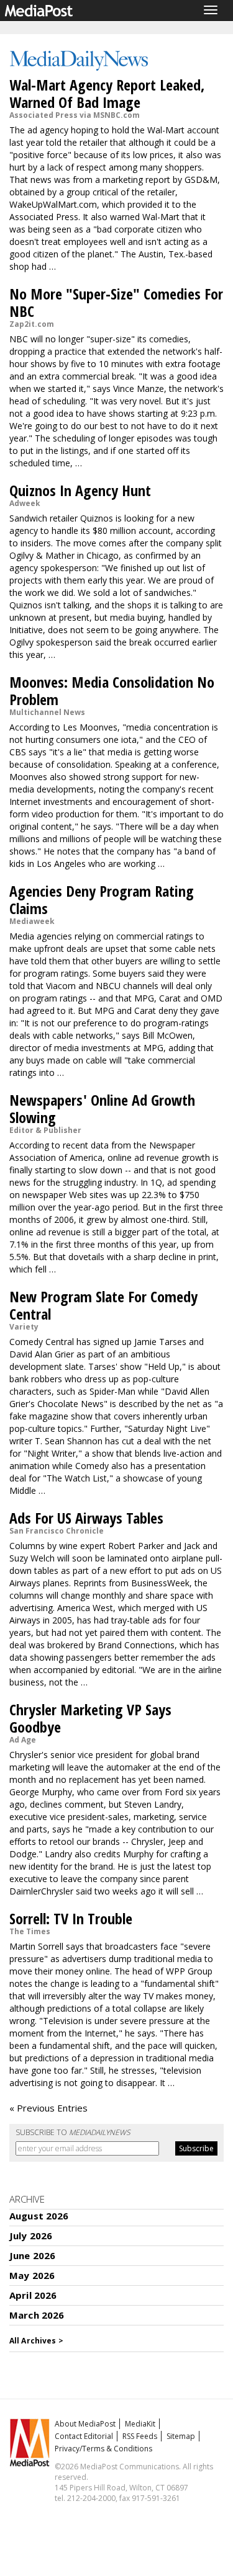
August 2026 (39, 2216)
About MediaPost (85, 2424)
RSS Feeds (140, 2436)
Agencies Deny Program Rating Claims (102, 899)
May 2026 (32, 2275)
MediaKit (140, 2424)
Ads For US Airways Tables (86, 1518)
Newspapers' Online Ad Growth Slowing (102, 1108)
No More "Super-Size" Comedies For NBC (116, 302)
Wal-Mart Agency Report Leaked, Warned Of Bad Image (107, 93)
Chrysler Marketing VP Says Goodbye (90, 1718)
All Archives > (36, 2341)
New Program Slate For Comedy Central (103, 1305)
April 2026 (33, 2295)
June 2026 (32, 2255)
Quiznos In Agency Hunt (80, 490)
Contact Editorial (84, 2436)
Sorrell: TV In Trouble (71, 1918)
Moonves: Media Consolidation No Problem (112, 691)
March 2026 (37, 2315)
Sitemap (181, 2436)
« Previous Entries (48, 2108)
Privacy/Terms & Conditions (103, 2449)
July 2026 (31, 2236)
